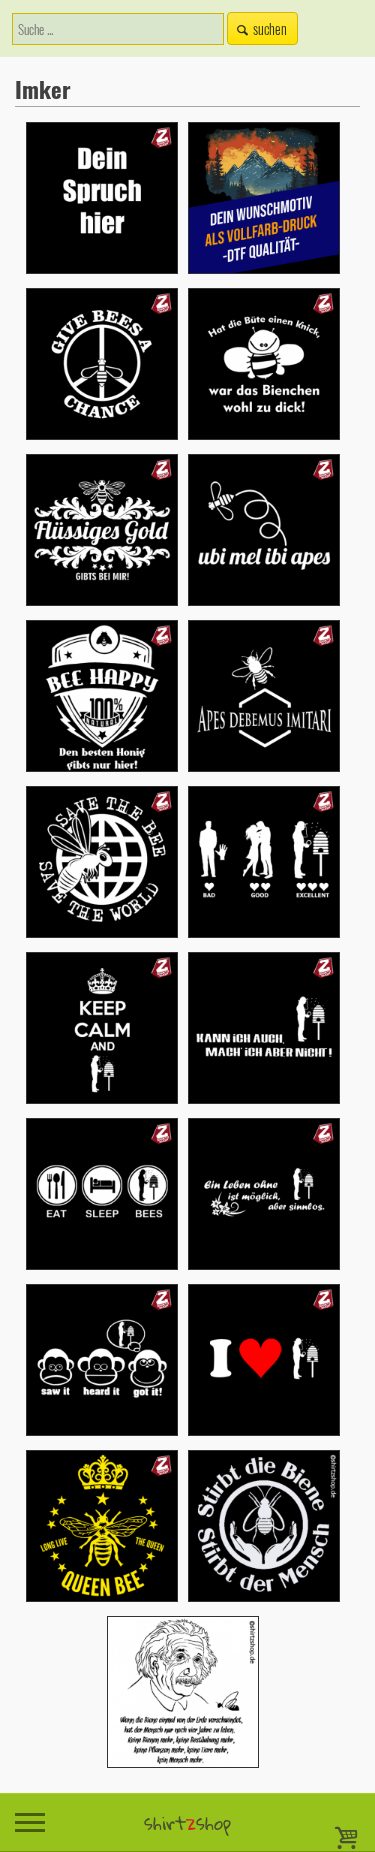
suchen (270, 28)
